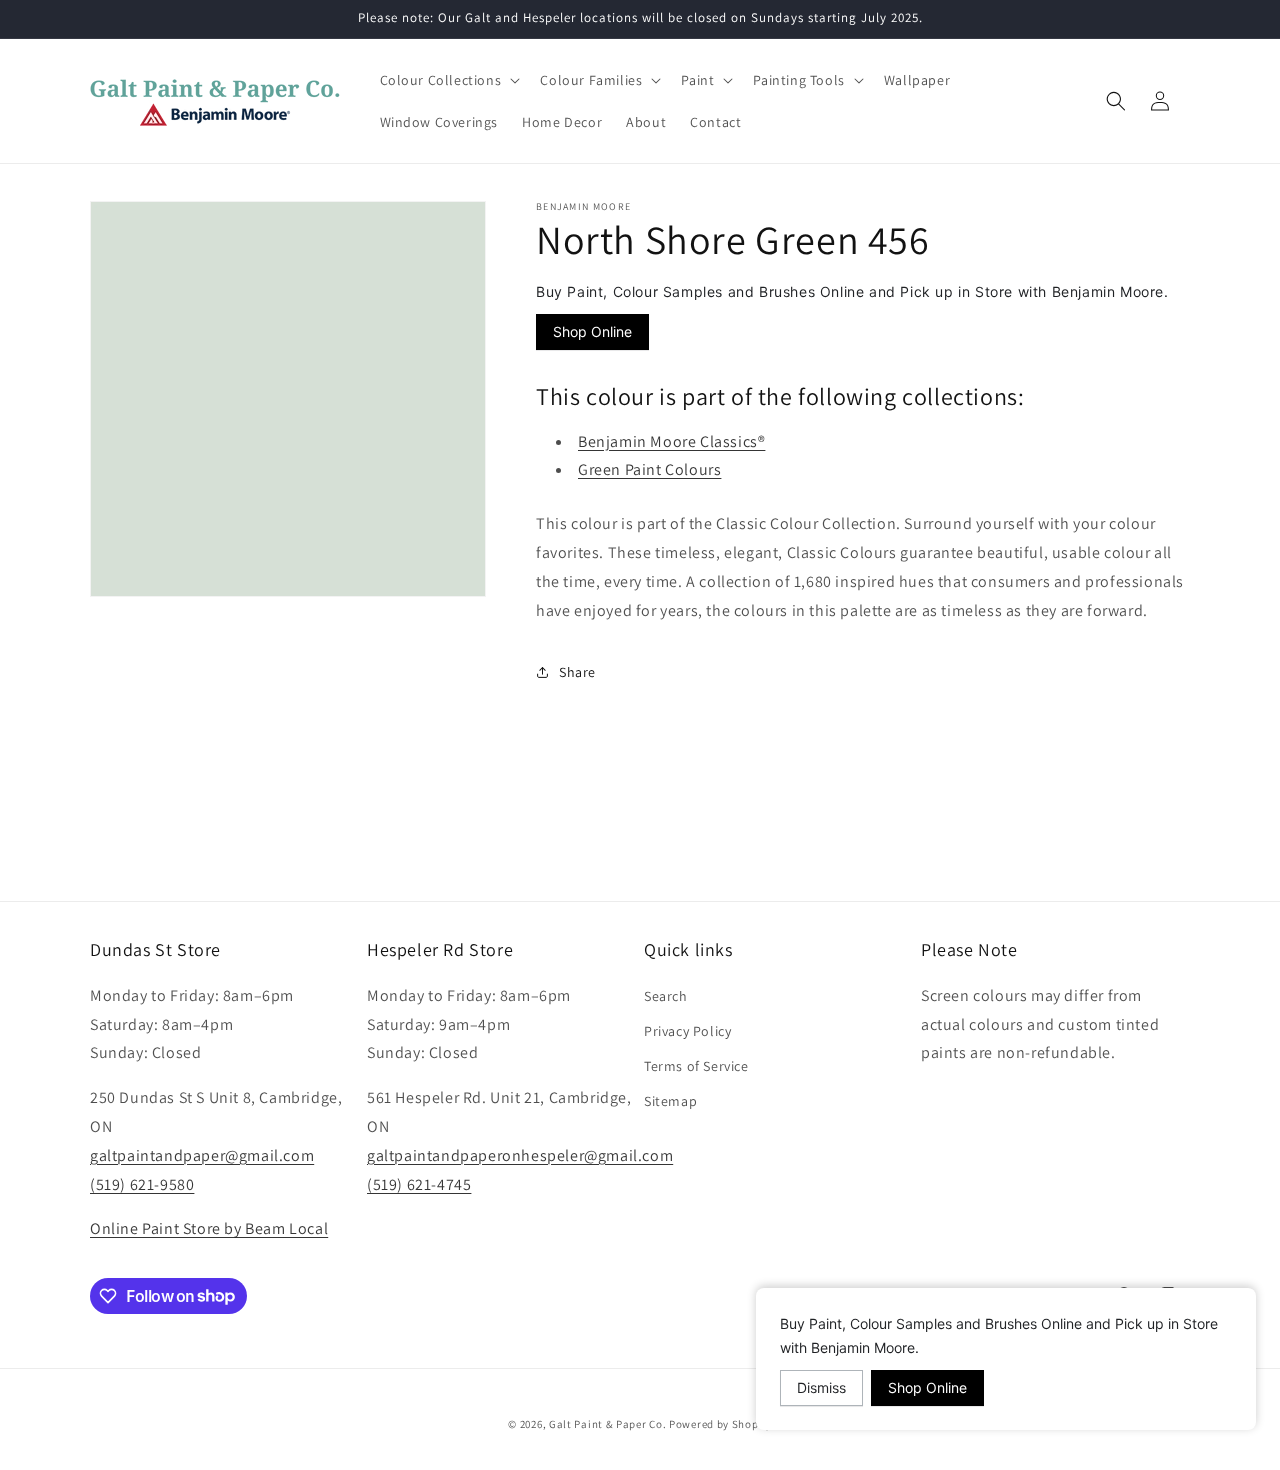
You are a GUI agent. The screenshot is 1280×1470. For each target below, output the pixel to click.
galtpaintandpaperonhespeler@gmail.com (520, 1154)
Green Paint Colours (649, 469)
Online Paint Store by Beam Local (209, 1228)
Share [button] (577, 671)
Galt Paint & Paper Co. (607, 1424)
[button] (448, 80)
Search (666, 995)
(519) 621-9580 (142, 1183)
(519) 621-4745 (419, 1183)
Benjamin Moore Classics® (671, 440)
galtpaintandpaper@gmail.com (202, 1154)
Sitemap (670, 1101)
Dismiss (821, 1387)
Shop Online (592, 331)
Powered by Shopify (720, 1424)
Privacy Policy (687, 1030)
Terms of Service (696, 1066)
